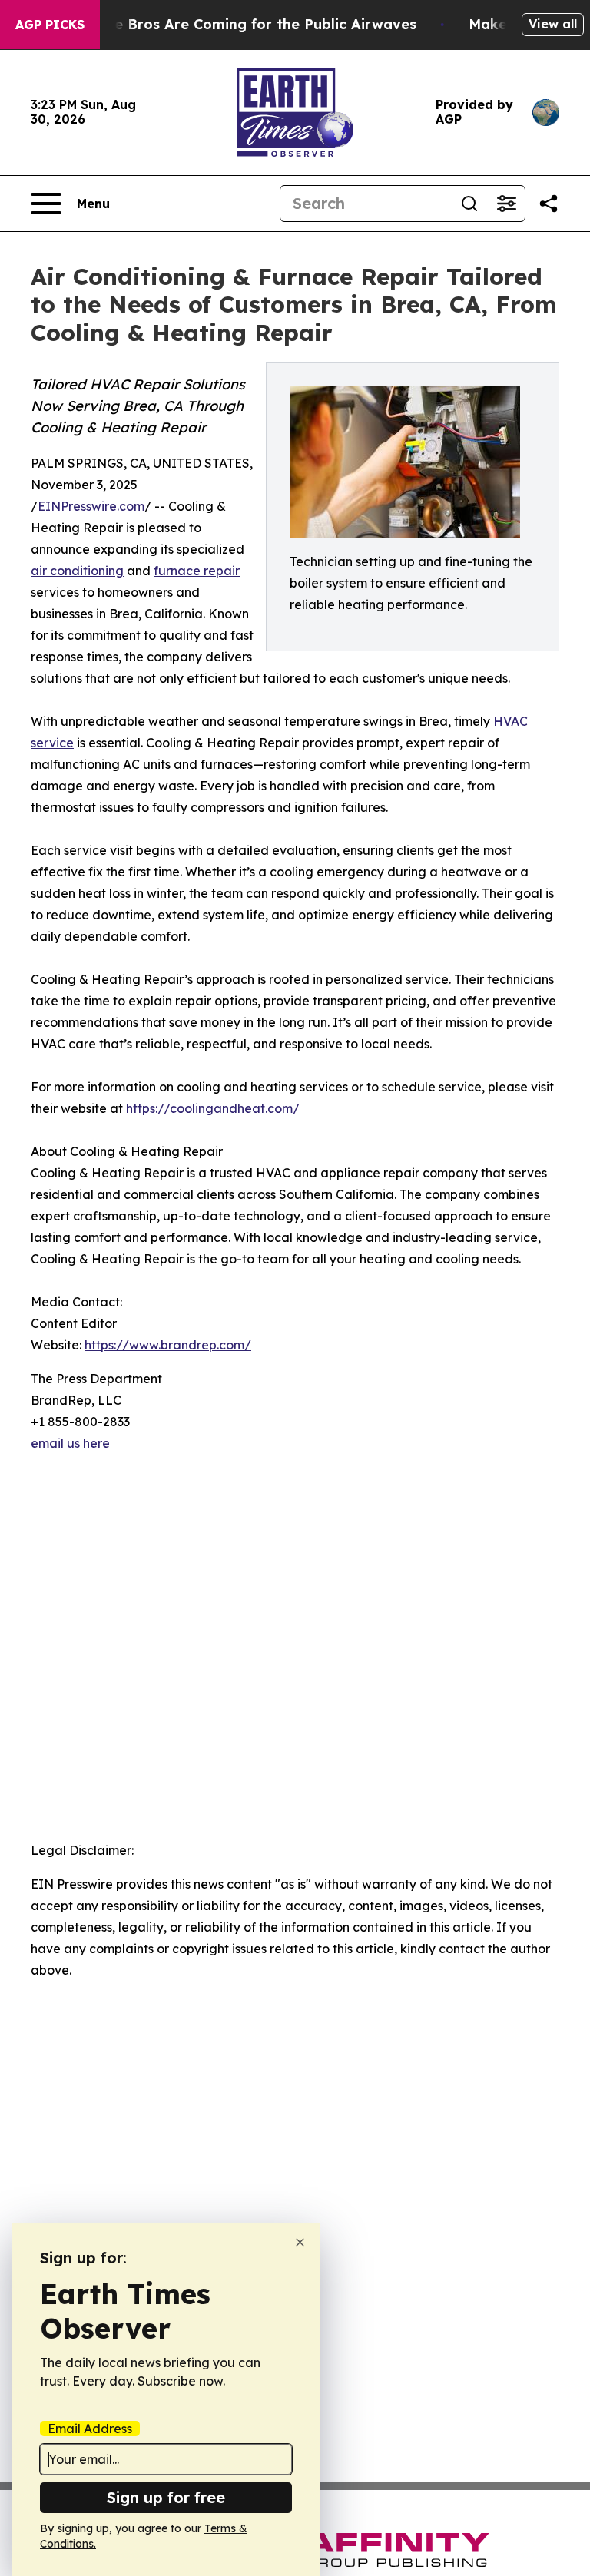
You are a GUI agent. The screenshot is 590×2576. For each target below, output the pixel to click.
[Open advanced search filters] (506, 204)
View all (553, 24)
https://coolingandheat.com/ (213, 1108)
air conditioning (77, 571)
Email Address (90, 2429)
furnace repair (197, 571)
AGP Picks (50, 25)
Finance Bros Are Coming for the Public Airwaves (242, 24)
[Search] (469, 204)
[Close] (300, 2242)
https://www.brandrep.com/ (168, 1345)
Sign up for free (166, 2497)
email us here (70, 1443)
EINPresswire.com (91, 506)
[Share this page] (549, 204)
